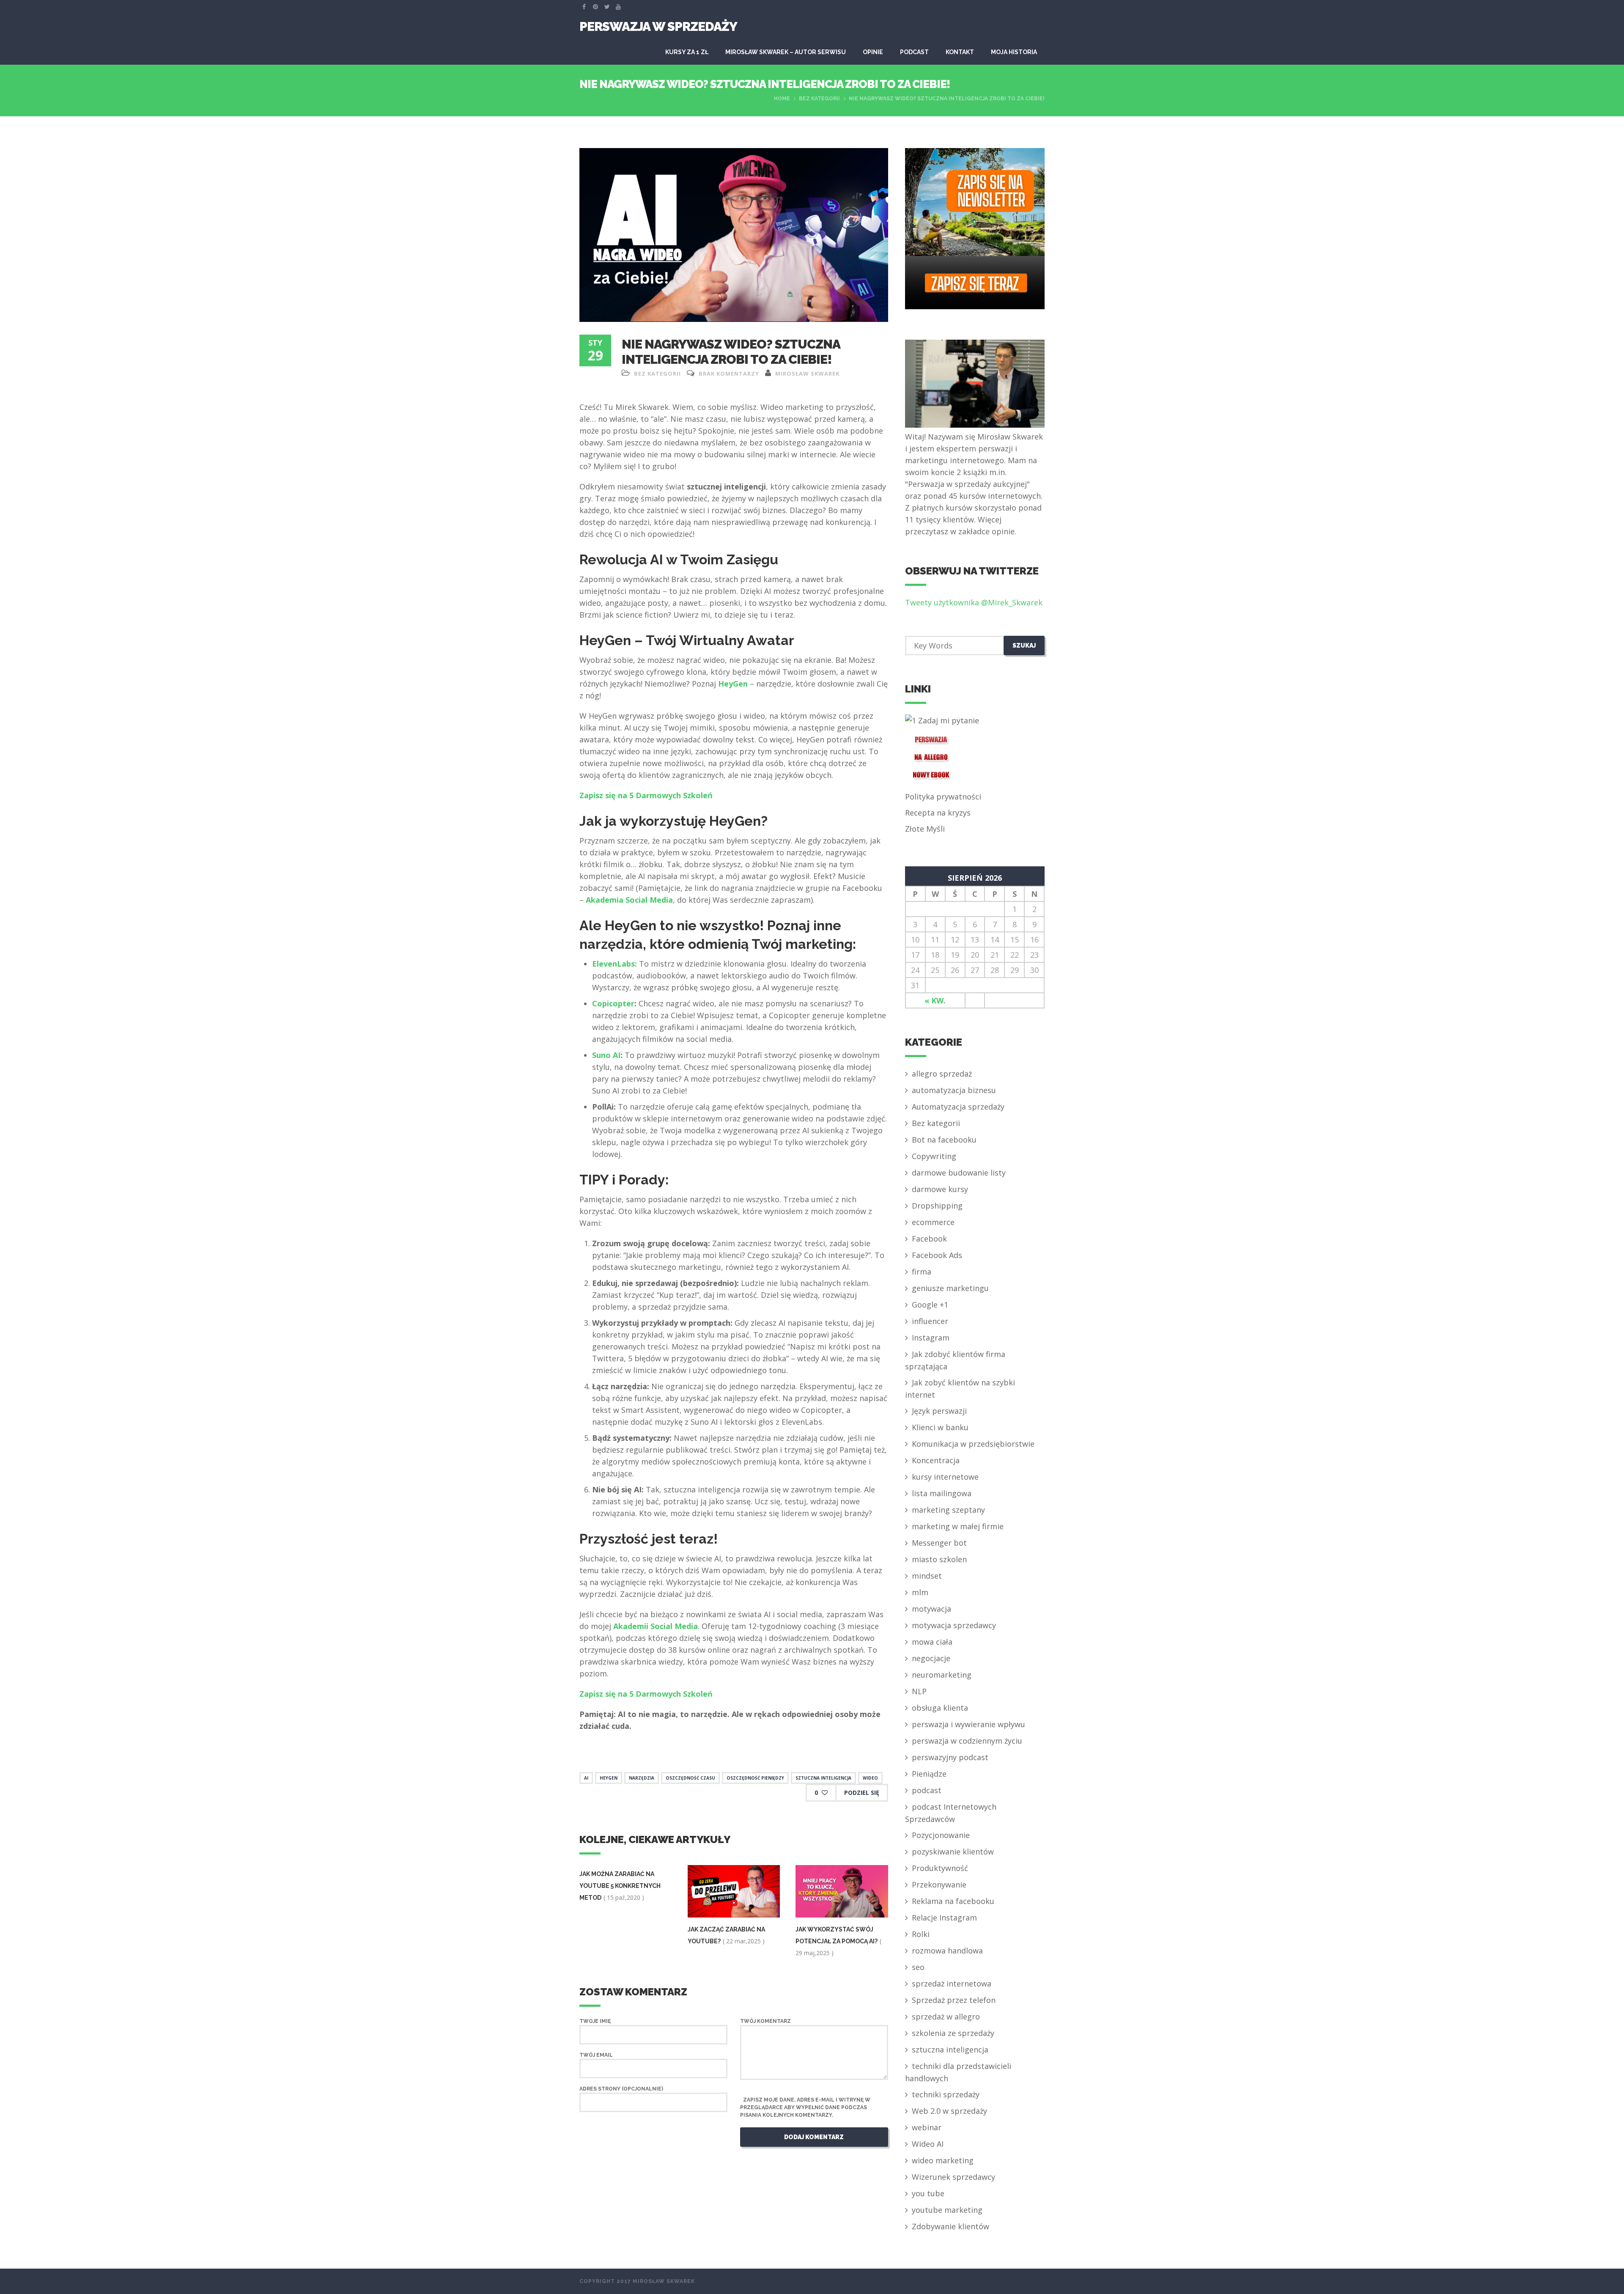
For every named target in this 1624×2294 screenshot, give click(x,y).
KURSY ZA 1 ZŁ (687, 52)
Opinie (873, 52)
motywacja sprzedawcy (954, 1625)
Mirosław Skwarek (807, 374)
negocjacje (931, 1658)
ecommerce (933, 1222)
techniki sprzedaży (946, 2094)
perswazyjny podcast (950, 1757)
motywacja (931, 1609)
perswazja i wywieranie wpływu (968, 1724)
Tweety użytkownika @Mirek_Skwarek (974, 602)
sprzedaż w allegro (946, 2017)
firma (922, 1272)
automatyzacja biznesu (954, 1090)
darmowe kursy (940, 1189)
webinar (927, 2127)
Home (782, 99)
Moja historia (1014, 52)
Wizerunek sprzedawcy (953, 2177)
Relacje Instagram (944, 1918)
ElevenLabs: (614, 964)
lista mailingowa (942, 1493)
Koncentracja (936, 1460)
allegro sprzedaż (942, 1074)
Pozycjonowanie (941, 1835)
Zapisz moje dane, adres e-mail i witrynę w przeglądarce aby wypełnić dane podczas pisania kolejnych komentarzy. (805, 2107)
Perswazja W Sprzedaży (658, 26)
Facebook (929, 1239)
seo (918, 1967)
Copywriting (934, 1156)
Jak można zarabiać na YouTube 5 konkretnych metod (620, 1886)
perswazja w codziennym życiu (967, 1741)
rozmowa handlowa (947, 1951)
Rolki (921, 1934)
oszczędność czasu (690, 1778)
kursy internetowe (945, 1477)
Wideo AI (928, 2144)
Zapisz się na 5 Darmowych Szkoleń (646, 795)
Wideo (870, 1778)
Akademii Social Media (656, 1626)
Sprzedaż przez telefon (954, 2000)
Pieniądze (929, 1774)
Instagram (931, 1338)
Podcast (914, 52)
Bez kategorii (819, 99)
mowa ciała (932, 1642)
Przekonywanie (939, 1885)
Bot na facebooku (944, 1140)
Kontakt (960, 52)
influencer (930, 1321)
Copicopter (613, 1003)
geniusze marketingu (950, 1288)
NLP (919, 1691)
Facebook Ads (937, 1255)
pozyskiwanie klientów (953, 1852)
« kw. (935, 1000)
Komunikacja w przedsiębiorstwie (973, 1444)
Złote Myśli (925, 829)
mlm (920, 1592)
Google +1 (930, 1305)
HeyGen (733, 684)
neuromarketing (942, 1675)
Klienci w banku (940, 1427)
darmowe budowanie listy (959, 1173)
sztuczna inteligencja (823, 1778)
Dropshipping (937, 1206)
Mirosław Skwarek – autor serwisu (786, 52)
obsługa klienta (940, 1708)
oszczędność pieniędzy (755, 1778)
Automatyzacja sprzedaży (958, 1107)
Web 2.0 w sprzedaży (949, 2111)
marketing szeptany (948, 1510)
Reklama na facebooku (953, 1901)
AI (586, 1778)
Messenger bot (939, 1543)
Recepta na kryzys (938, 813)
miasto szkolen (939, 1559)
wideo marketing (943, 2160)
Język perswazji (939, 1411)
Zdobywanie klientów (951, 2226)
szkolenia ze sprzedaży (953, 2033)
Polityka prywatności (943, 797)
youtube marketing (947, 2210)
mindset (927, 1576)
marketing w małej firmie (958, 1526)
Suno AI (606, 1055)
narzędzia (642, 1778)
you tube (928, 2193)
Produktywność (940, 1868)
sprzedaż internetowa (952, 1984)
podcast (927, 1790)
